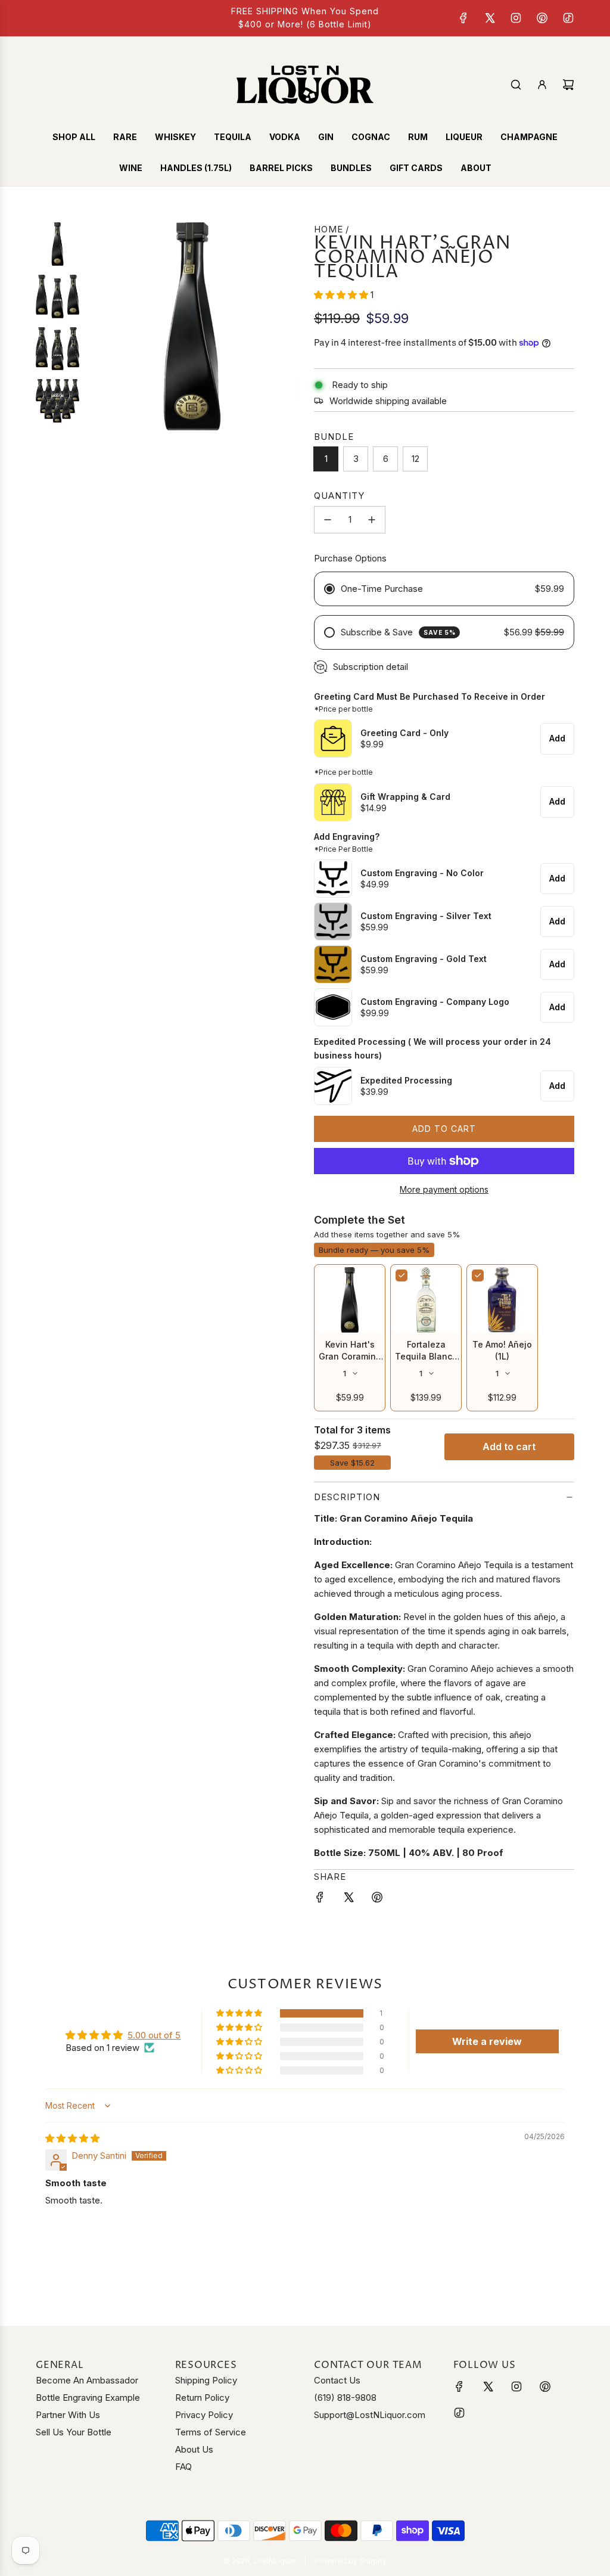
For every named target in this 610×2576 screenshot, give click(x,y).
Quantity (339, 496)
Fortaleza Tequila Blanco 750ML (426, 1356)
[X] (490, 18)
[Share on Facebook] (320, 1899)
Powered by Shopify (351, 2561)
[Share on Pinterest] (377, 1899)
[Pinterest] (542, 18)
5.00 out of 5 (154, 2035)
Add (557, 738)
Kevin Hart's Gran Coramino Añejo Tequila (350, 1356)
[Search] (516, 85)
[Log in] (542, 85)
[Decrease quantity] (328, 520)
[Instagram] (516, 18)
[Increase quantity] (372, 520)
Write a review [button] (487, 2041)
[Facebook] (463, 18)
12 (416, 459)
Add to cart (509, 1447)
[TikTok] (568, 18)
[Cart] (568, 85)
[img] (72, 2138)
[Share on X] (348, 1899)
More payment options (444, 1189)
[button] (342, 295)
